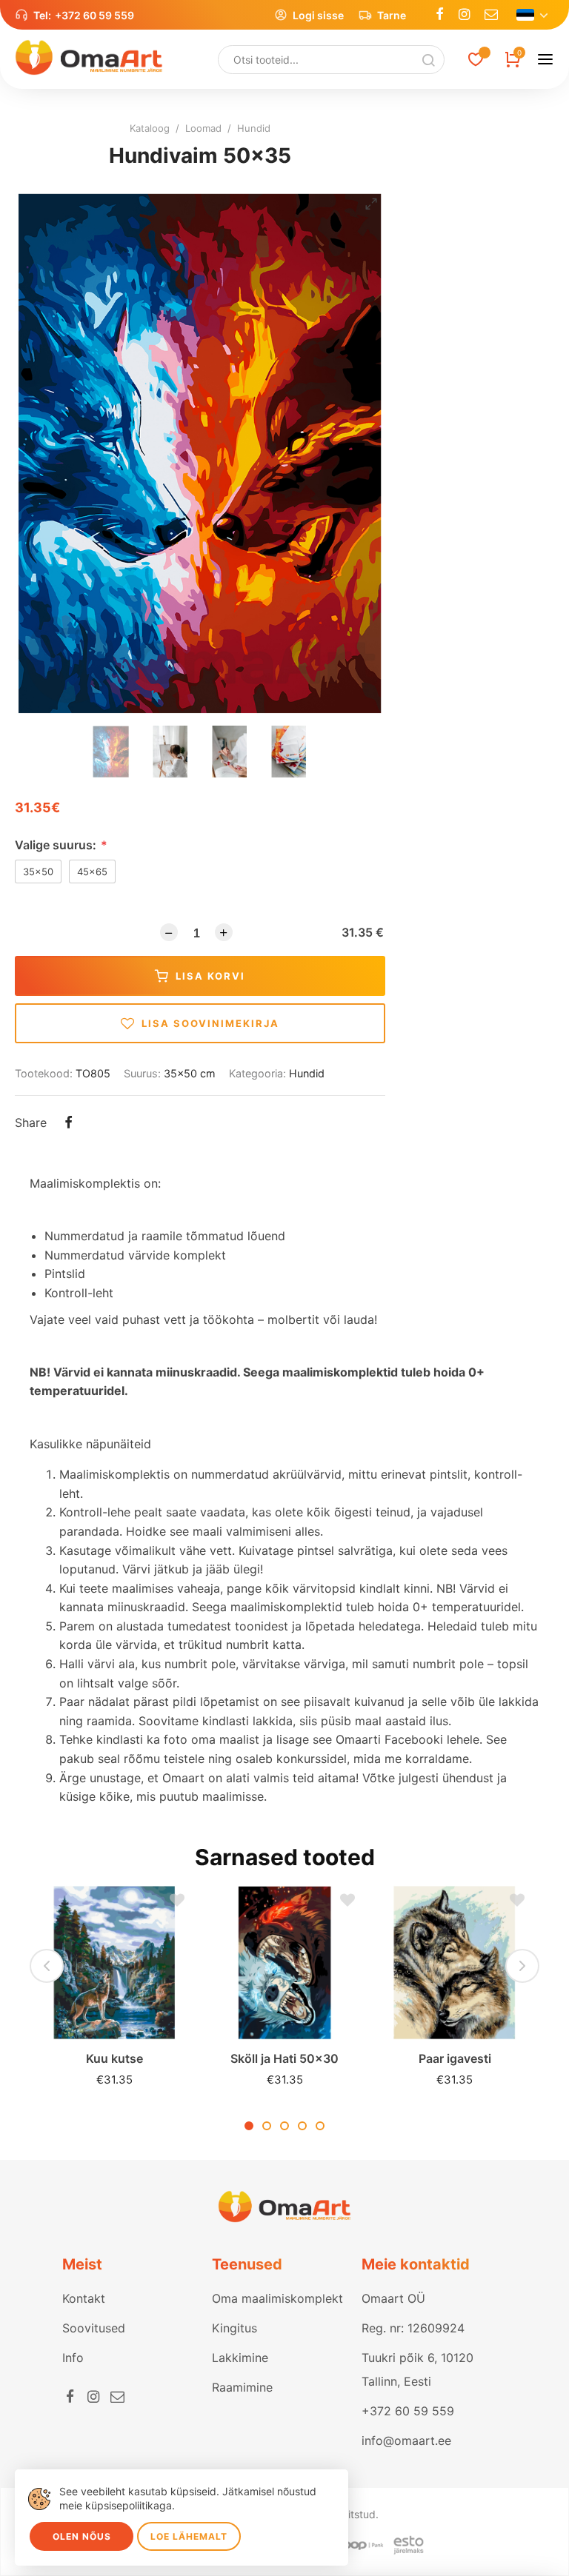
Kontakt (84, 2298)
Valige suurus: (61, 845)
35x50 (38, 872)
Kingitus (234, 2328)
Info (73, 2358)
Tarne (392, 15)
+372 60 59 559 (94, 15)
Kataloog (150, 128)
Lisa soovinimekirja (210, 1023)
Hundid (254, 128)
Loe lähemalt (189, 2536)
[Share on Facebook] (68, 1124)
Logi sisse (318, 15)
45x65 (92, 872)
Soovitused (94, 2328)
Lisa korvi (210, 976)
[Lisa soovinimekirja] (173, 1904)
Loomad (203, 128)
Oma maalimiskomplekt (277, 2298)
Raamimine (242, 2387)
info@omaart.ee (406, 2440)
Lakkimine (240, 2358)
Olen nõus (82, 2536)
